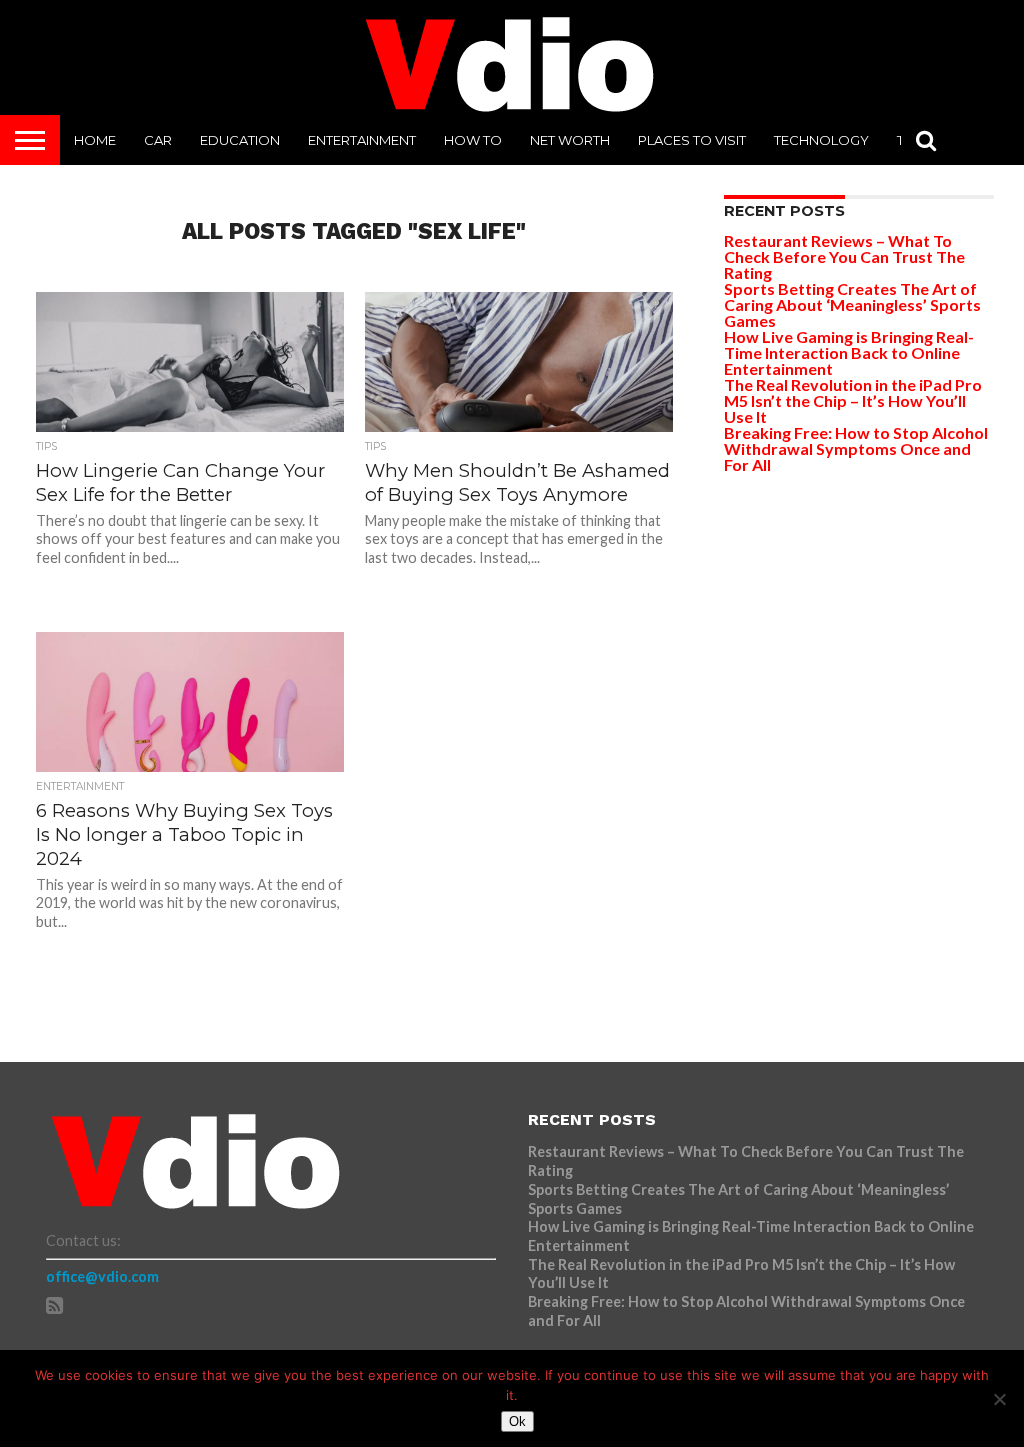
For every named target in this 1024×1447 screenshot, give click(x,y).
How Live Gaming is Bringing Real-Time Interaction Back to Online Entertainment (849, 352)
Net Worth (570, 140)
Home (95, 140)
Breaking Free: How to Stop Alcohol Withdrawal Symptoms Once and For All (856, 448)
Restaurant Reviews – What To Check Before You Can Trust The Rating (844, 256)
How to (473, 140)
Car (158, 140)
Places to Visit (692, 140)
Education (240, 140)
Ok (517, 1421)
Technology (821, 140)
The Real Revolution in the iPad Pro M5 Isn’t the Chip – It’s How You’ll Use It (853, 400)
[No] (999, 1399)
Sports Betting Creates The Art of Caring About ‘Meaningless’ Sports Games (852, 304)
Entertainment (362, 140)
